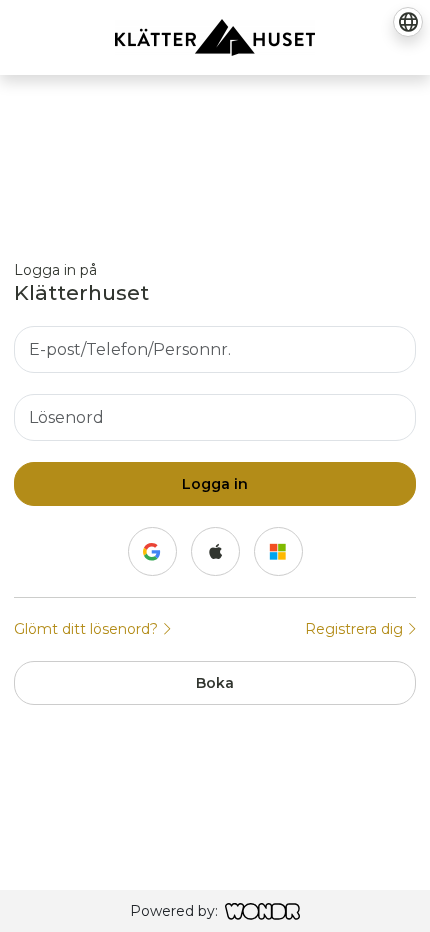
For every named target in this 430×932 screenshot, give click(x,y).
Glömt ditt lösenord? (88, 629)
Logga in (215, 484)
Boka (215, 683)
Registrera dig (356, 629)
